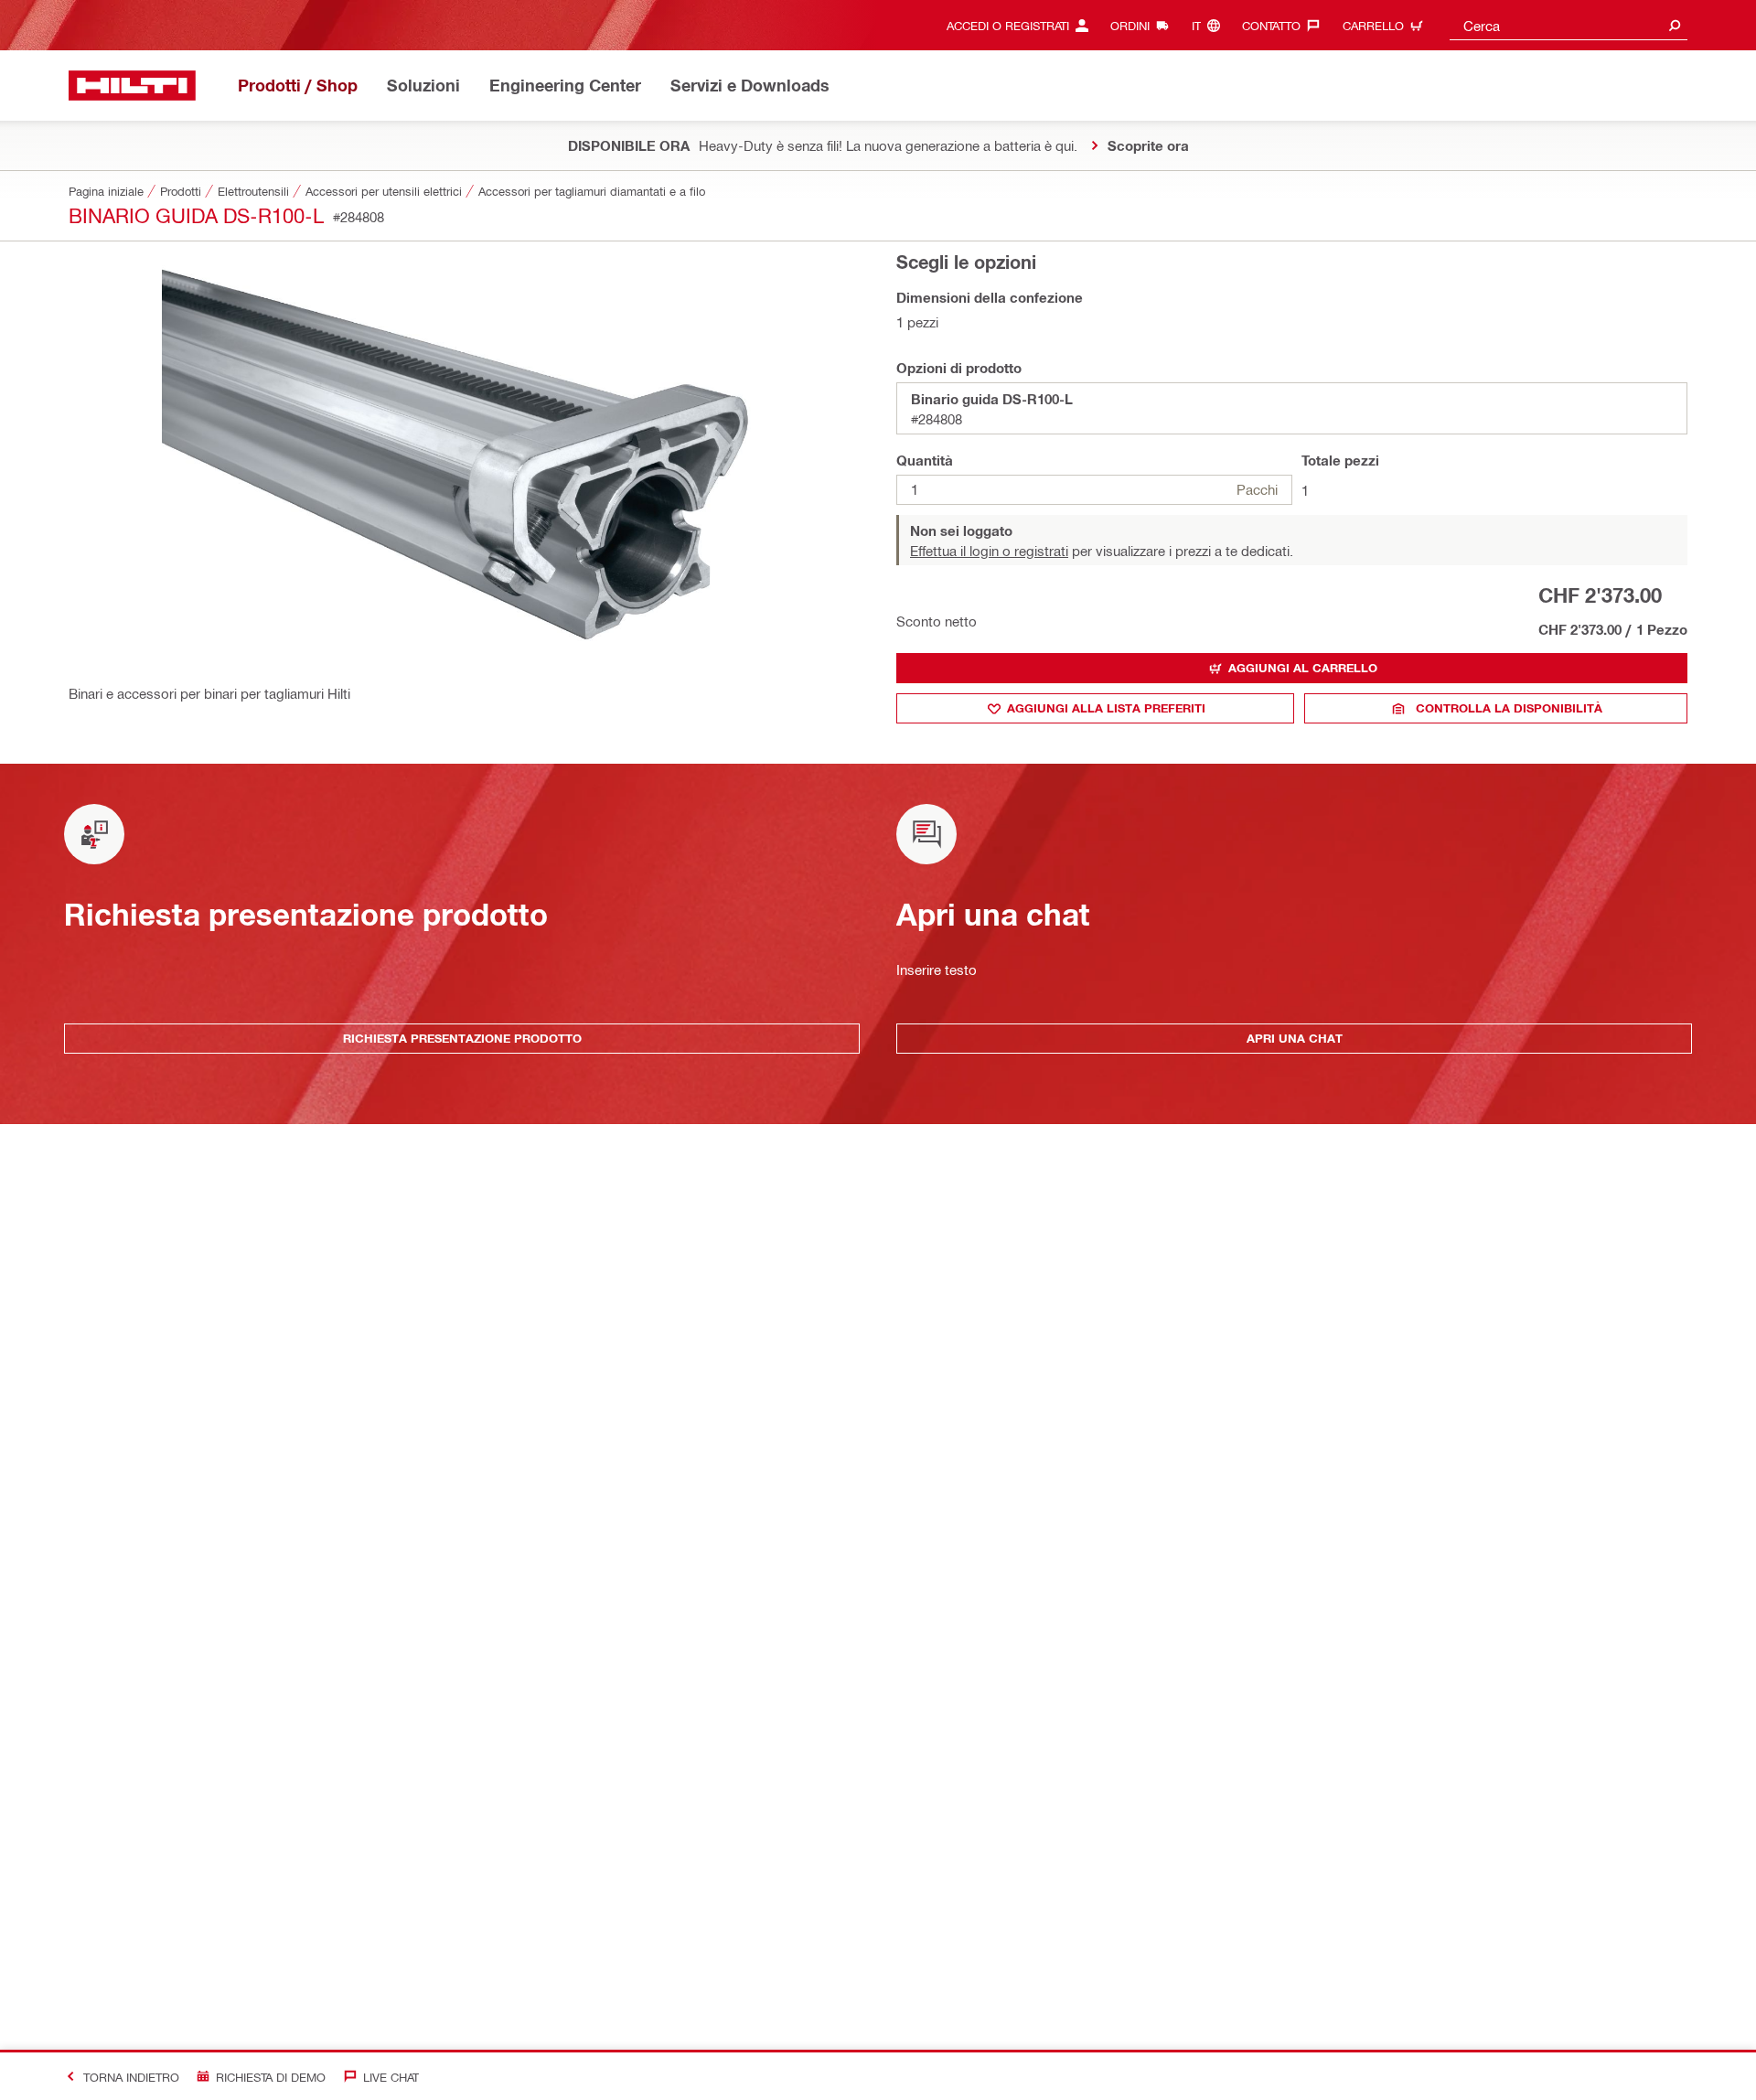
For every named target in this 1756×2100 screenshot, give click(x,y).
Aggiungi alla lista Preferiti (1106, 708)
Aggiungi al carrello (1303, 668)
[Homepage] (132, 86)
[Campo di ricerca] (1675, 25)
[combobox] (1569, 25)
